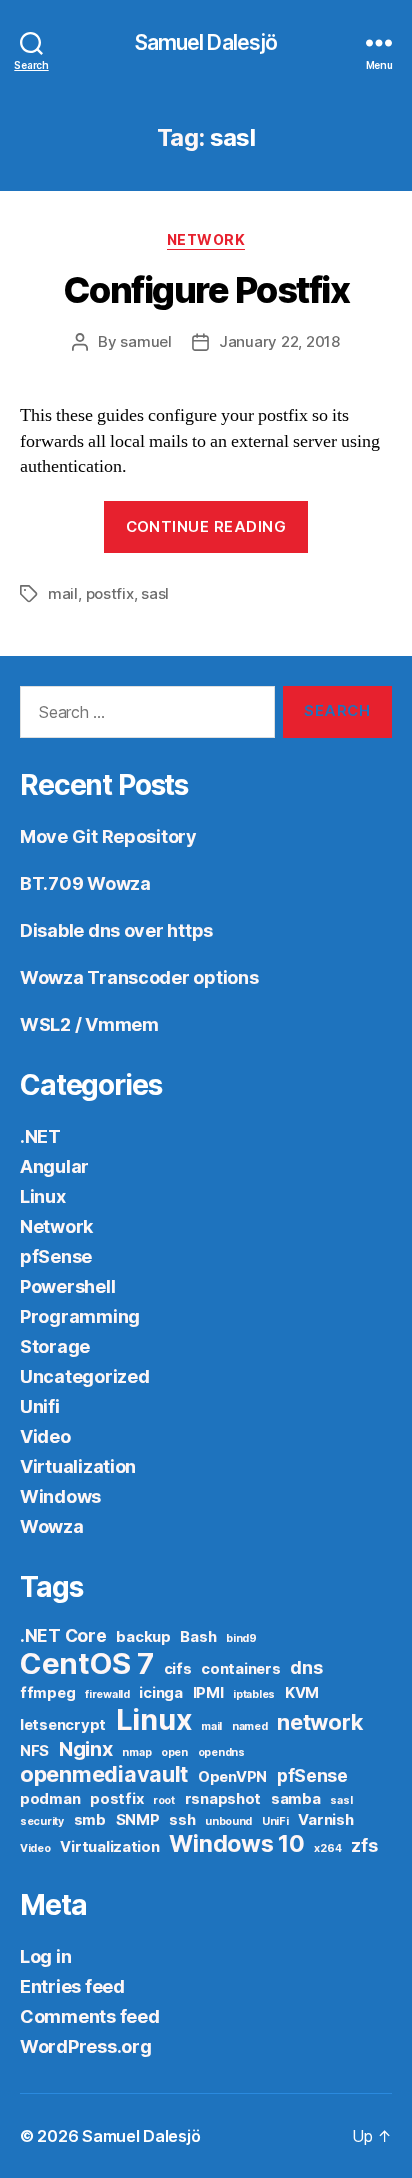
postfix (110, 593)
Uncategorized (85, 1376)
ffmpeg (47, 1693)
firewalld (107, 1694)
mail (63, 593)
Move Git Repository (108, 836)
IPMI (208, 1693)
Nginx (86, 1749)
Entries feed (72, 1986)
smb (90, 1820)
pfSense (56, 1256)
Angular (54, 1166)
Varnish (325, 1820)
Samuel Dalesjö (206, 42)
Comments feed (90, 2016)
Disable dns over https (116, 930)
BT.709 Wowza (85, 883)
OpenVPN (232, 1777)
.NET (40, 1136)
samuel (145, 341)
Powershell (67, 1286)
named (250, 1726)
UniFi (275, 1821)
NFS (34, 1751)
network (319, 1722)
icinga (160, 1693)
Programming (80, 1316)
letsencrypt (63, 1725)
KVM (302, 1693)
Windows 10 (236, 1843)
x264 (327, 1848)
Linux (43, 1196)
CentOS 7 (87, 1663)
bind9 (241, 1638)
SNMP (138, 1820)
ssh (182, 1820)
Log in (45, 1956)
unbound (228, 1821)
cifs (178, 1669)
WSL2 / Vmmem (89, 1024)
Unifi (40, 1406)
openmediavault (104, 1774)
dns (306, 1667)
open (174, 1752)
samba (296, 1799)
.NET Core (63, 1635)
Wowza (52, 1526)
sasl (155, 593)
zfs (364, 1845)
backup (143, 1637)
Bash (198, 1637)
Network (206, 239)
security (42, 1821)
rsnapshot (223, 1799)
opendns (221, 1752)
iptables (254, 1694)
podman (50, 1799)
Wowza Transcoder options (139, 977)
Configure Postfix (206, 290)
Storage (55, 1346)
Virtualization (78, 1466)
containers (240, 1669)
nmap (136, 1752)
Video (45, 1436)
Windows (60, 1496)
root (164, 1800)
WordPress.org (86, 2046)
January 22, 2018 (279, 341)
